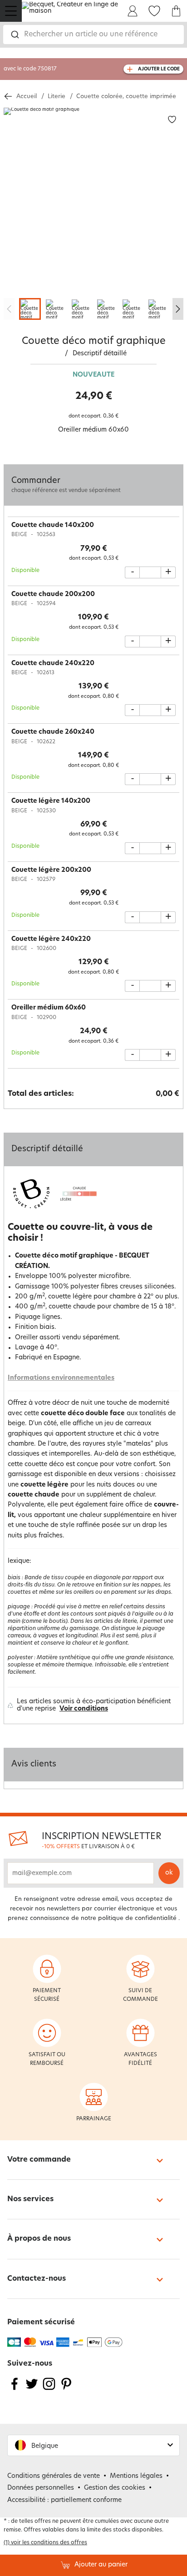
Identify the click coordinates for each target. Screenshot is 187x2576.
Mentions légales (136, 2476)
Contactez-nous (37, 2279)
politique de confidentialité (137, 1918)
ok (169, 1873)
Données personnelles (41, 2488)
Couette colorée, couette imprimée (126, 97)
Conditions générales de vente (54, 2476)
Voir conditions (84, 1709)
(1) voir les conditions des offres (45, 2543)
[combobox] (93, 35)
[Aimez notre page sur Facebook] (15, 2390)
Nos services (30, 2199)
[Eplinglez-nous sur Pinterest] (66, 2390)
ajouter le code (159, 69)
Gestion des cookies (115, 2488)
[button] (93, 2445)
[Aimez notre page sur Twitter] (32, 2390)
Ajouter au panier (101, 2565)
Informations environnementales (61, 1378)
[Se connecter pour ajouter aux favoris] (172, 120)
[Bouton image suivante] (178, 309)
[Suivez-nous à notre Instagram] (49, 2390)
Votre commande (39, 2160)
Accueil (27, 97)
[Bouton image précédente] (9, 309)
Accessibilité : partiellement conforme (64, 2500)
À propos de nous (39, 2239)
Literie (57, 97)
